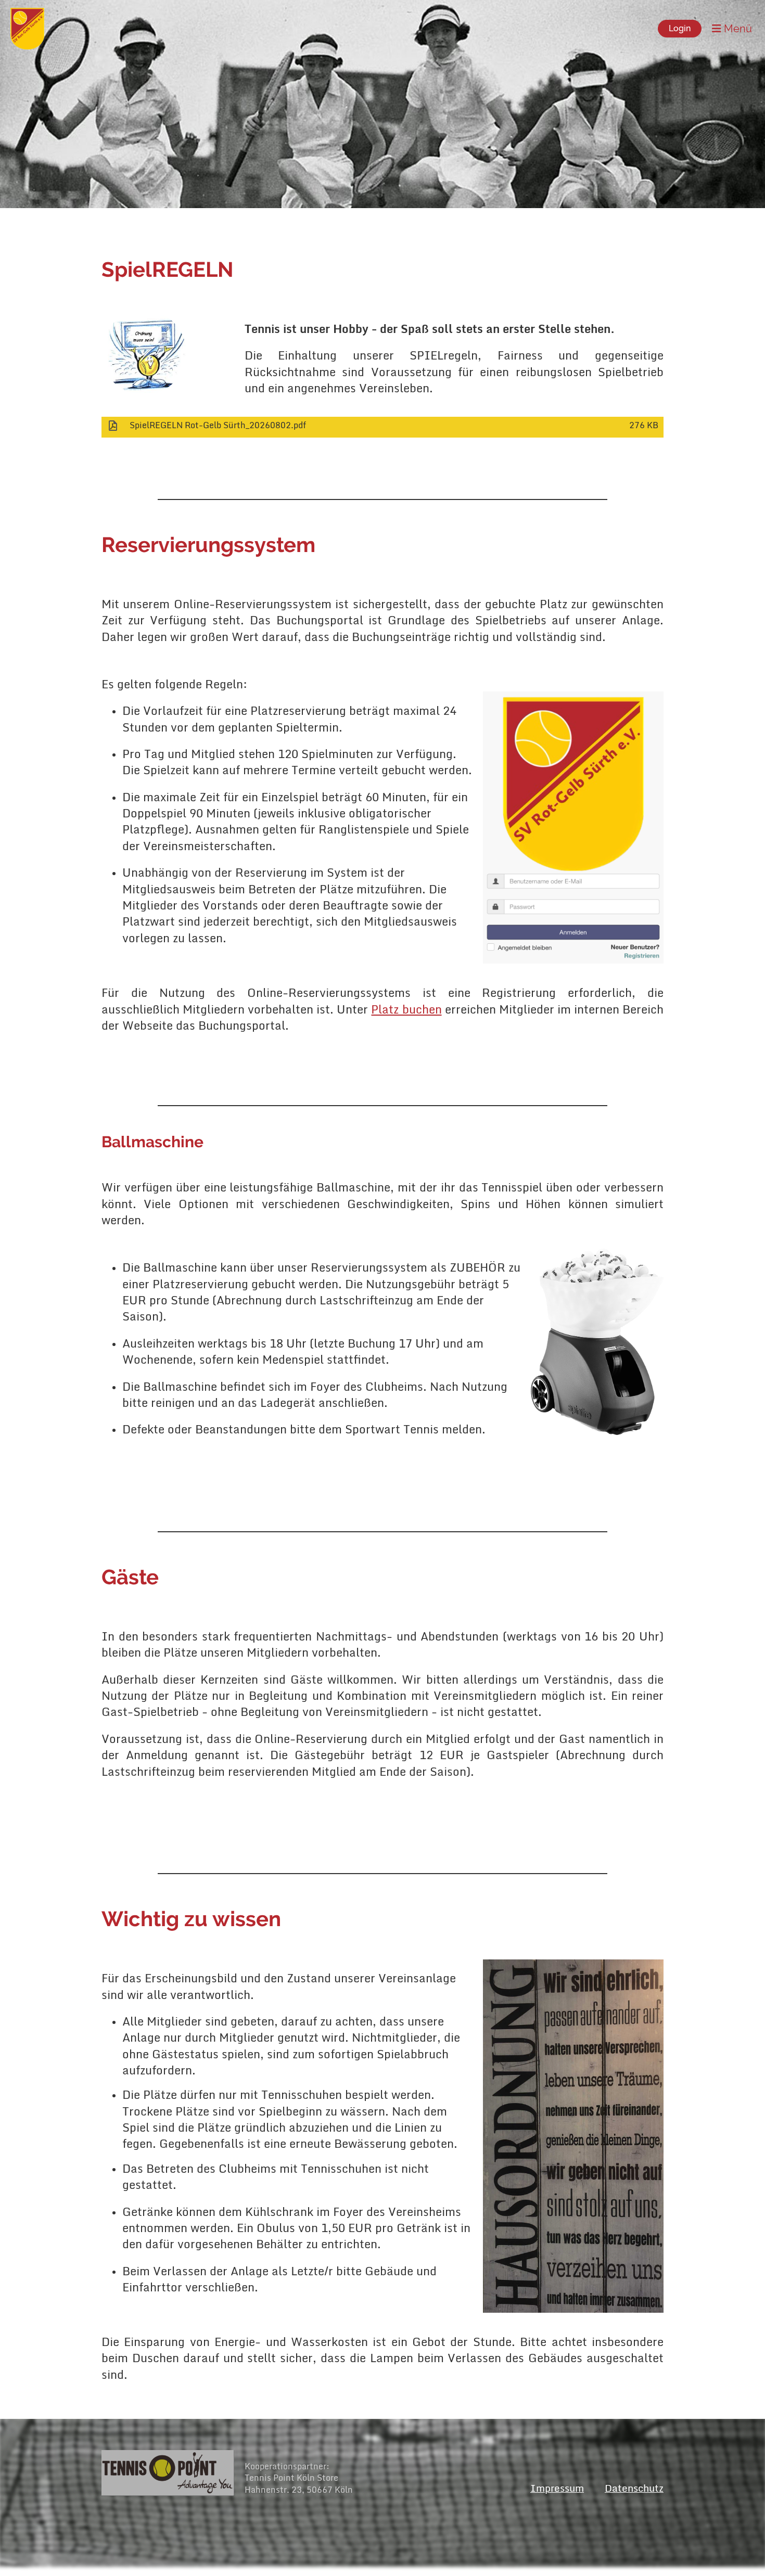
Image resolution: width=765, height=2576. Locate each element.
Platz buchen (406, 1009)
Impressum (557, 2488)
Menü (737, 29)
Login (680, 28)
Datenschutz (634, 2488)
